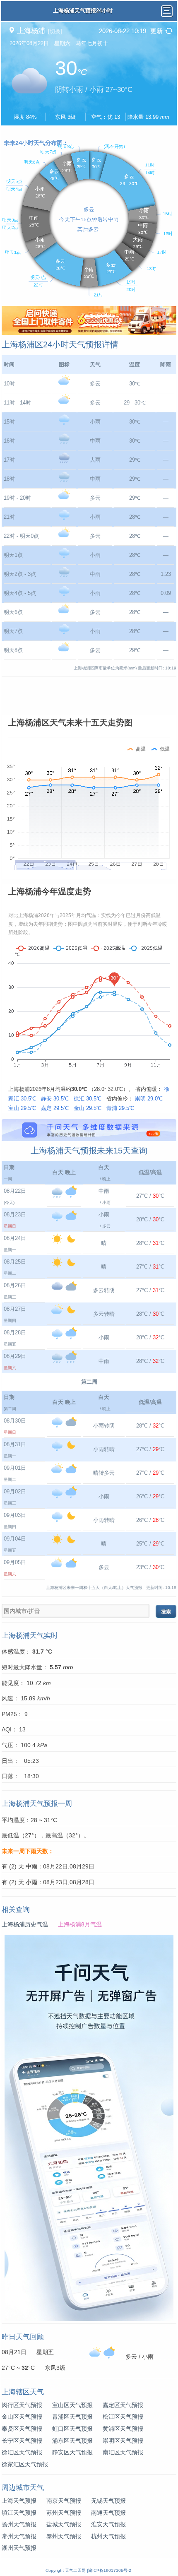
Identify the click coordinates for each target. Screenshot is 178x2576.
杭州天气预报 (108, 2536)
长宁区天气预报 (22, 2441)
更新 (156, 31)
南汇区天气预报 (123, 2452)
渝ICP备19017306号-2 (110, 2570)
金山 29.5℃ (88, 1108)
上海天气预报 (19, 2501)
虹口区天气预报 (72, 2429)
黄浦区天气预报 (123, 2429)
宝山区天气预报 (72, 2405)
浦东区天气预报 (72, 2441)
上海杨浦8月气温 (80, 1924)
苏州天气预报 (64, 2513)
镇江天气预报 (19, 2513)
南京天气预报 (64, 2501)
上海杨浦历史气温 (25, 1924)
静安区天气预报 (72, 2452)
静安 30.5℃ (55, 1099)
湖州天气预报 (19, 2548)
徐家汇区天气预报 (25, 2464)
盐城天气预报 (64, 2524)
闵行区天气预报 (22, 2405)
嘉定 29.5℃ (55, 1108)
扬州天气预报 (19, 2524)
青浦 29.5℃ (120, 1108)
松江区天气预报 (123, 2417)
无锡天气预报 (108, 2501)
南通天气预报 (108, 2513)
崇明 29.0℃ (149, 1099)
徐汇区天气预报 (22, 2452)
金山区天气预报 (22, 2417)
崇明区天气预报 (123, 2441)
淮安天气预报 (108, 2524)
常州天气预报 (19, 2536)
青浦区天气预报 (72, 2417)
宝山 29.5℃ (22, 1108)
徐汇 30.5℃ (88, 1099)
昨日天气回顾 (23, 2337)
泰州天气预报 (64, 2536)
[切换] (55, 31)
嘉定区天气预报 (123, 2405)
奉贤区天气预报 (22, 2429)
